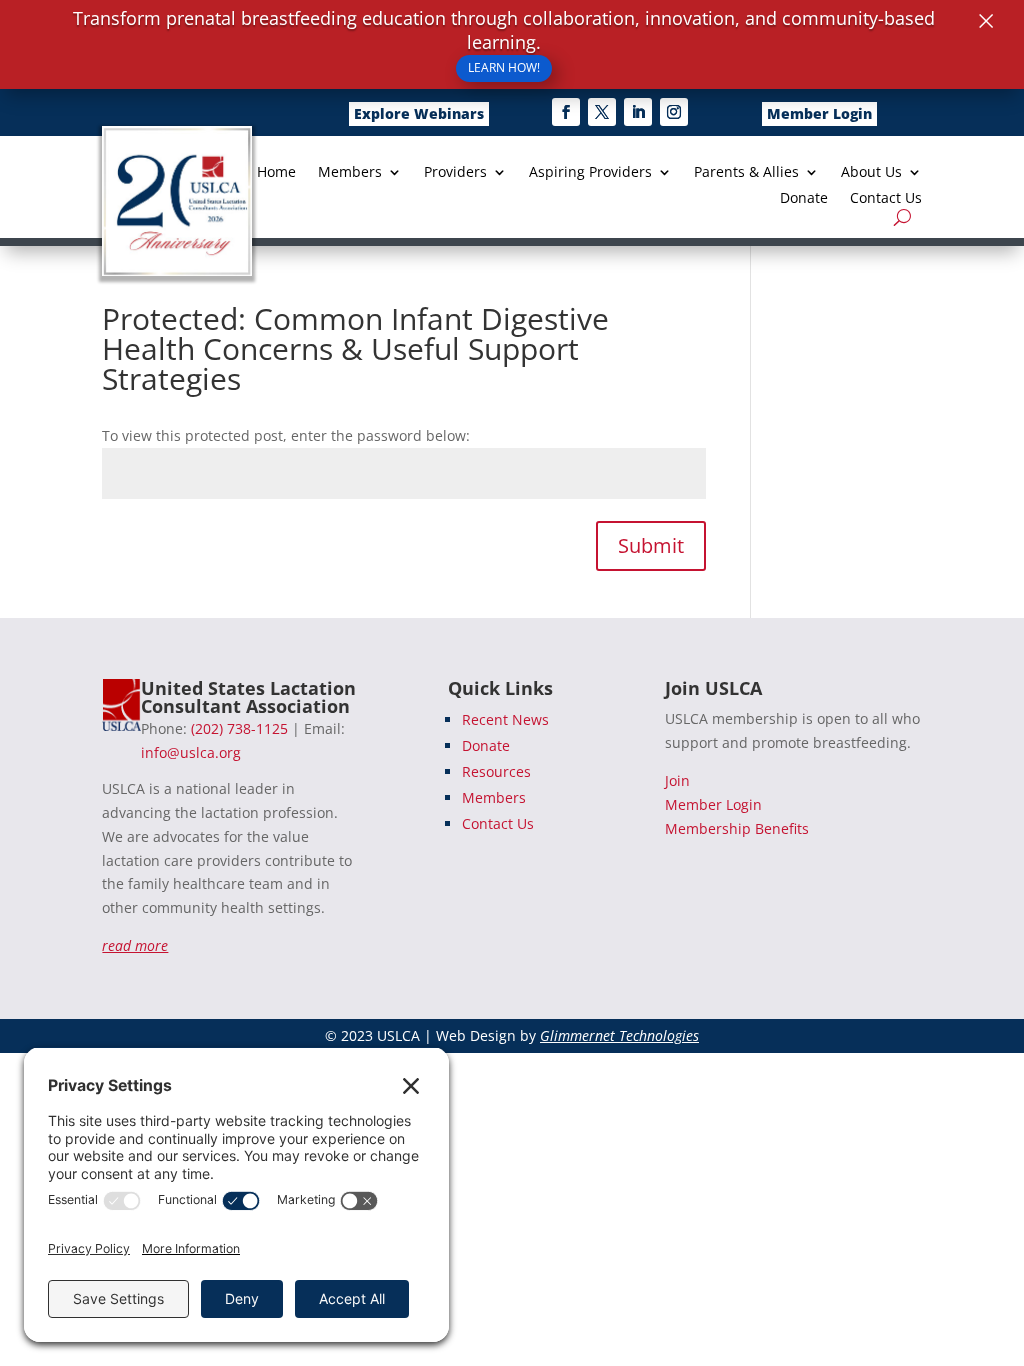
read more (135, 945)
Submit (651, 545)
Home (276, 173)
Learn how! (504, 67)
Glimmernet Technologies (619, 1035)
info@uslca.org (191, 752)
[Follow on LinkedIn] (638, 112)
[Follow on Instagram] (674, 112)
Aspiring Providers (590, 173)
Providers (455, 173)
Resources (496, 771)
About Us (871, 173)
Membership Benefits (737, 828)
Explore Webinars (419, 113)
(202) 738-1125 (239, 728)
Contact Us (886, 199)
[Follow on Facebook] (566, 112)
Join (677, 780)
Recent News (505, 719)
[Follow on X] (602, 112)
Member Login (819, 113)
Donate (804, 199)
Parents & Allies (746, 173)
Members (350, 173)
